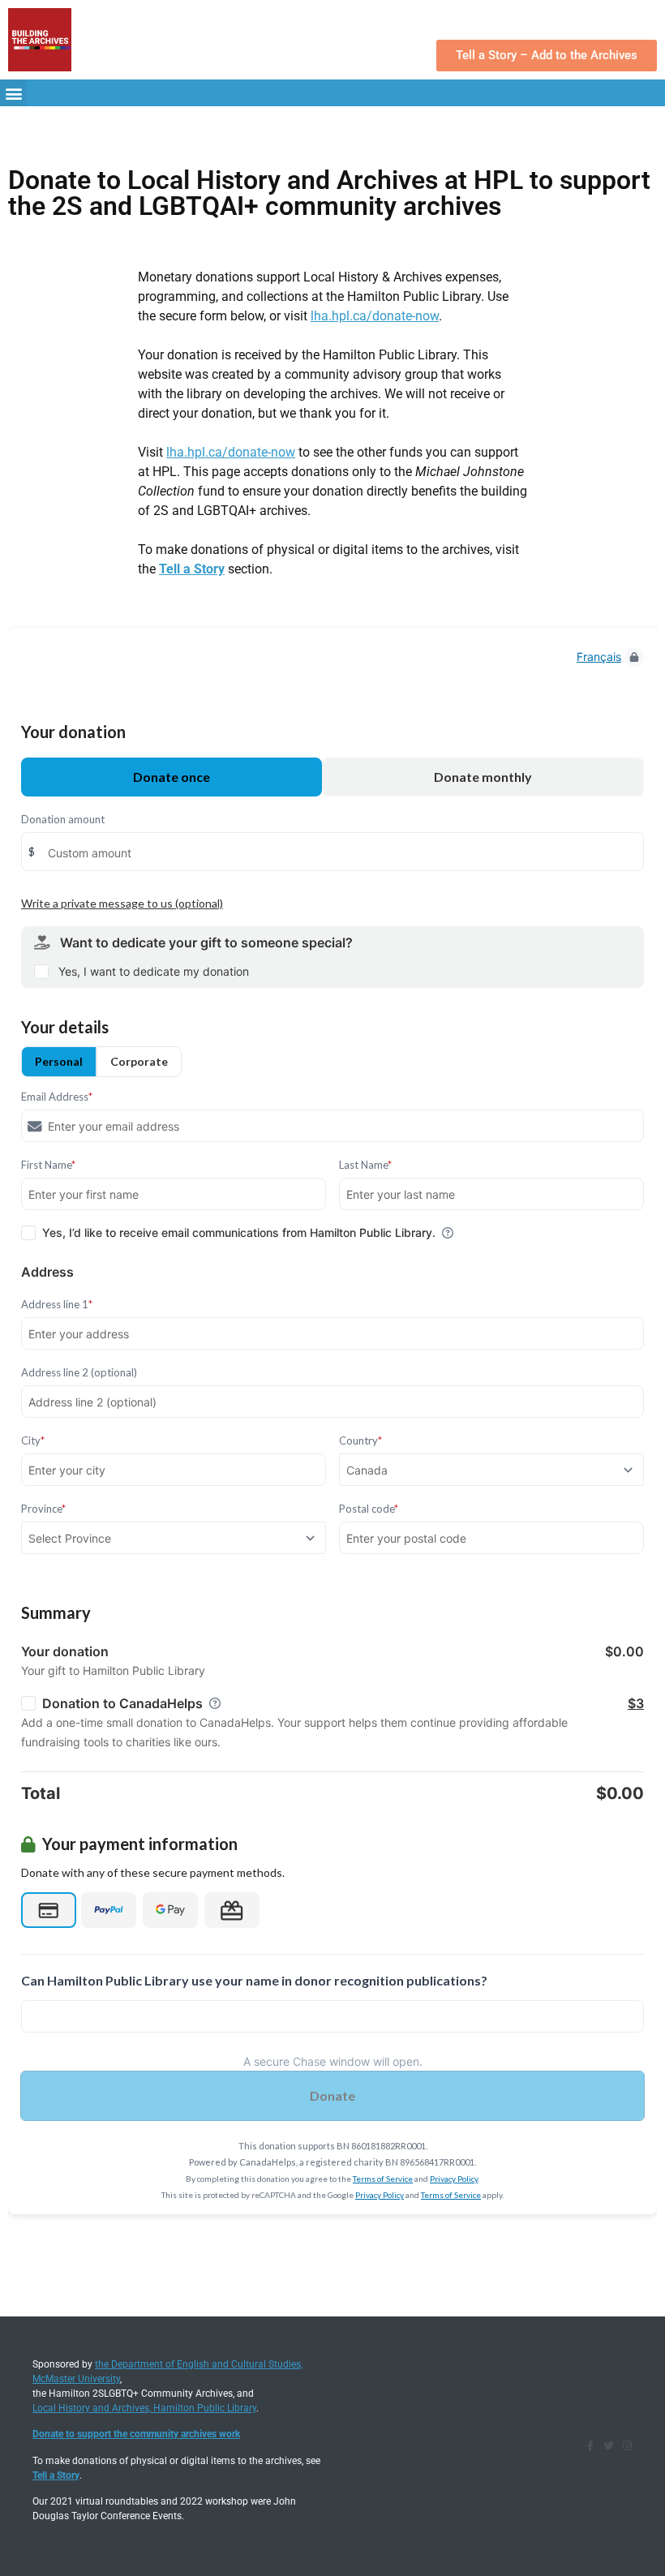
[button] (13, 93)
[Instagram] (627, 2446)
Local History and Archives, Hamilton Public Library (144, 2408)
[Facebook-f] (590, 2446)
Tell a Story (192, 569)
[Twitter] (609, 2446)
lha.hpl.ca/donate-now (375, 316)
